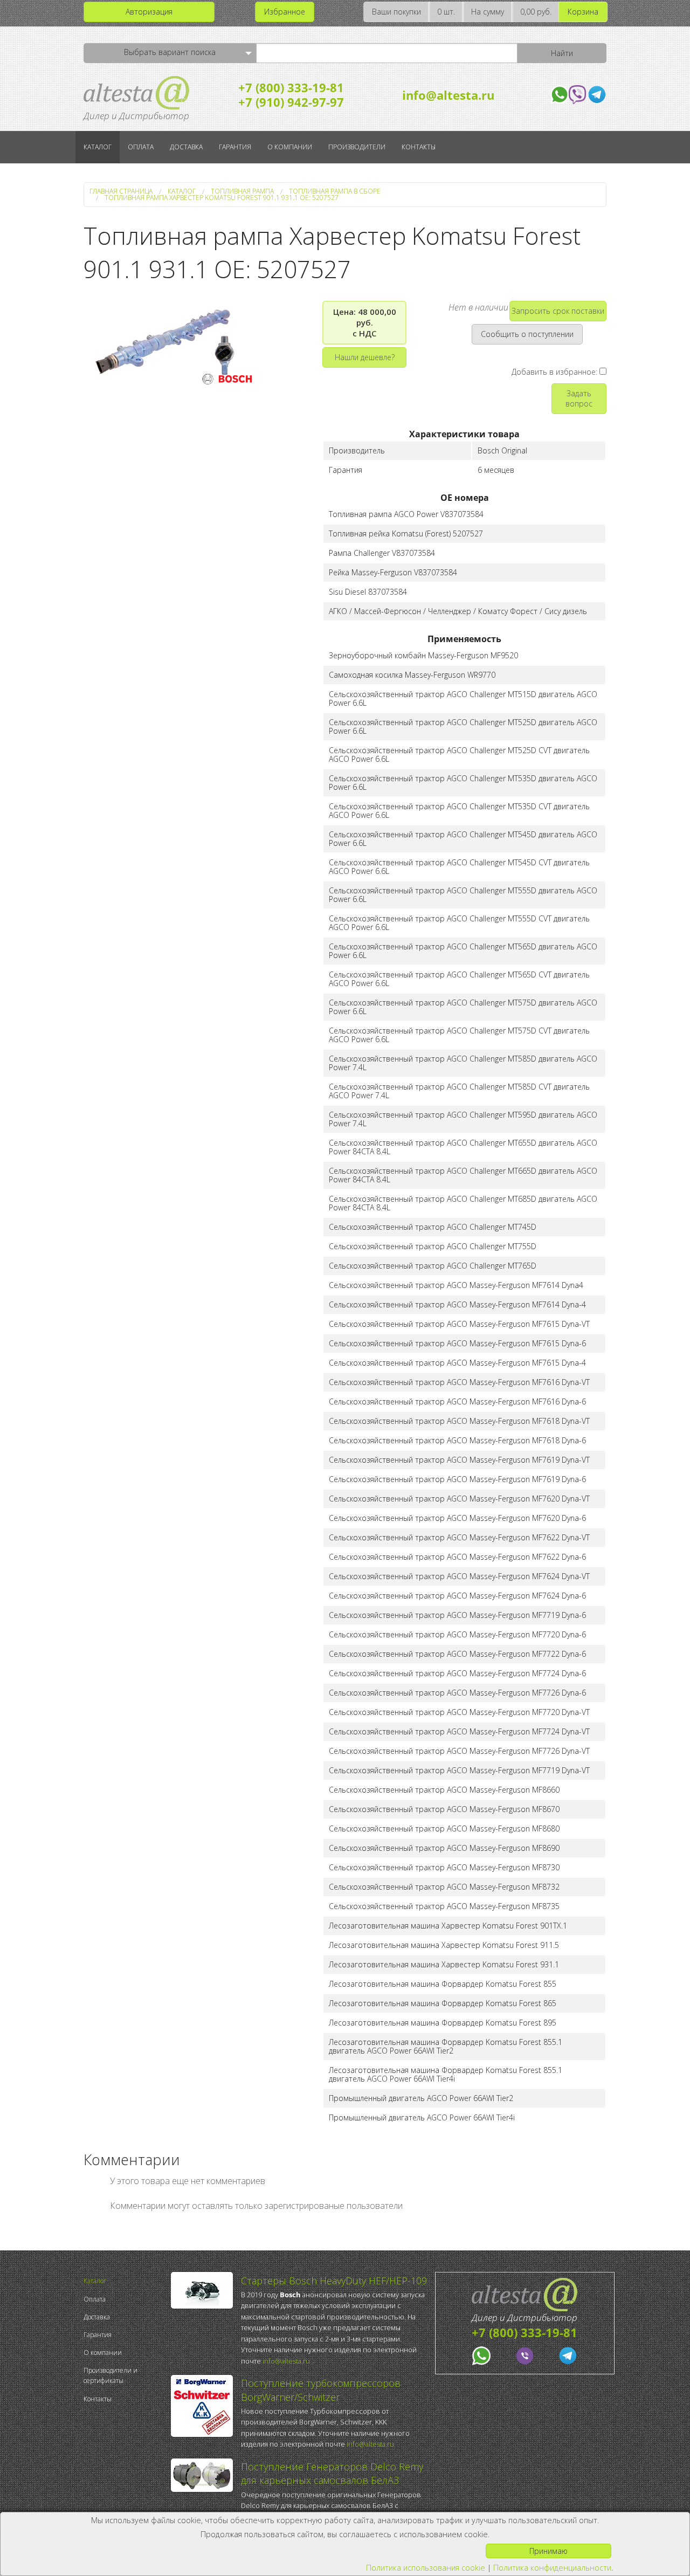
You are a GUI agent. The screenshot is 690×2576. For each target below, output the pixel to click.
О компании (290, 147)
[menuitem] (125, 2281)
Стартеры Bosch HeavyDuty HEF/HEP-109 (334, 2281)
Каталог (98, 147)
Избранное (285, 12)
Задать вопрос (579, 398)
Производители (357, 147)
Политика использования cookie (426, 2568)
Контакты (419, 147)
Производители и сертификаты (111, 2375)
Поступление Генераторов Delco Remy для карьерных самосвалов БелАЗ (332, 2473)
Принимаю (548, 2551)
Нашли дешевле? (365, 357)
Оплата (141, 147)
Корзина (583, 12)
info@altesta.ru (448, 95)
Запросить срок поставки (558, 311)
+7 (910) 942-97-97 (291, 102)
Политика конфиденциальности (552, 2568)
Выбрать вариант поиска (170, 52)
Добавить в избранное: (556, 372)
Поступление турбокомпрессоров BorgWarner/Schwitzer (321, 2390)
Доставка (186, 147)
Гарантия (235, 147)
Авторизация (149, 12)
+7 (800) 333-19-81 (291, 87)
